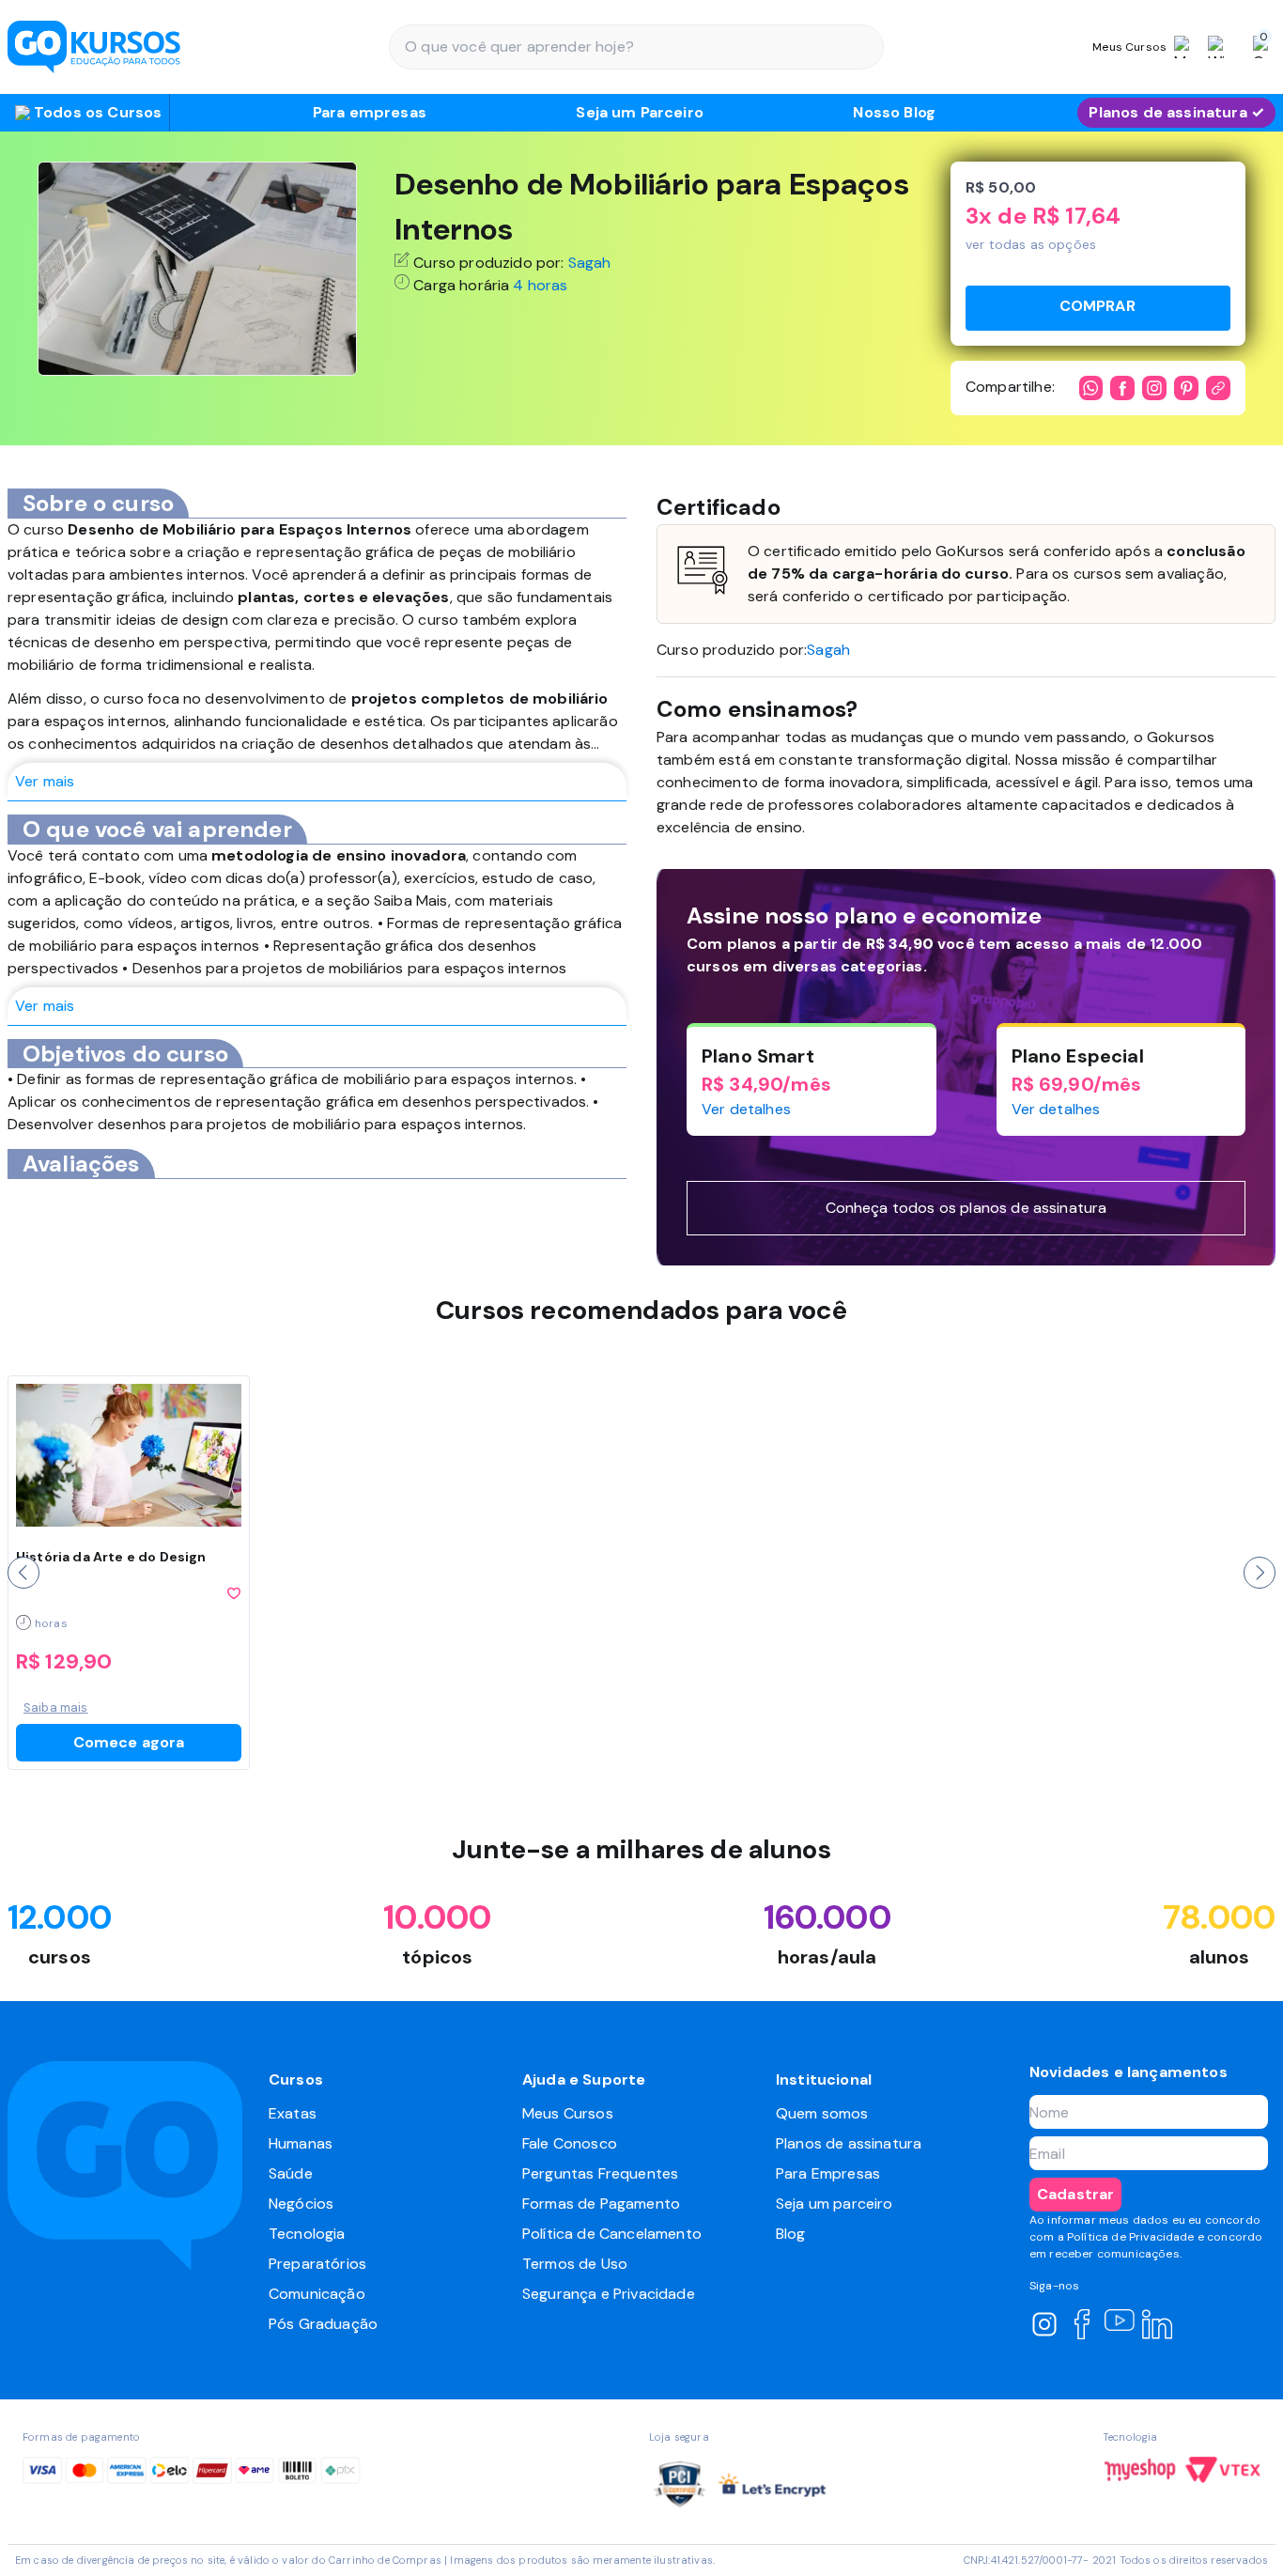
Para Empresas (828, 2173)
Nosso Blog (894, 112)
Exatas (293, 2113)
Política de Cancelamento (612, 2234)
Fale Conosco (570, 2143)
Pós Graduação (323, 2324)
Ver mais (45, 781)
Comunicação (317, 2294)
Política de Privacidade (1131, 2237)
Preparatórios (317, 2264)
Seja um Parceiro (640, 112)
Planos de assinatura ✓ (1176, 112)
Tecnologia (307, 2234)
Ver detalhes (746, 1109)
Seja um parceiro (835, 2204)
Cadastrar (1075, 2194)
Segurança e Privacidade (609, 2294)
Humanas (301, 2143)
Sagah (590, 263)
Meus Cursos (568, 2113)
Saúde (291, 2173)
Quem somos (822, 2113)
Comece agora (129, 1742)
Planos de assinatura (849, 2143)
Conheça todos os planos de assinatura (966, 1208)
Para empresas (370, 112)
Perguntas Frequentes (600, 2173)
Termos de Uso (575, 2264)
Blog (791, 2234)
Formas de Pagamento (601, 2204)
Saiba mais (56, 1707)
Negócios (301, 2204)
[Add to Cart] (1098, 308)
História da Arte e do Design (111, 1557)
